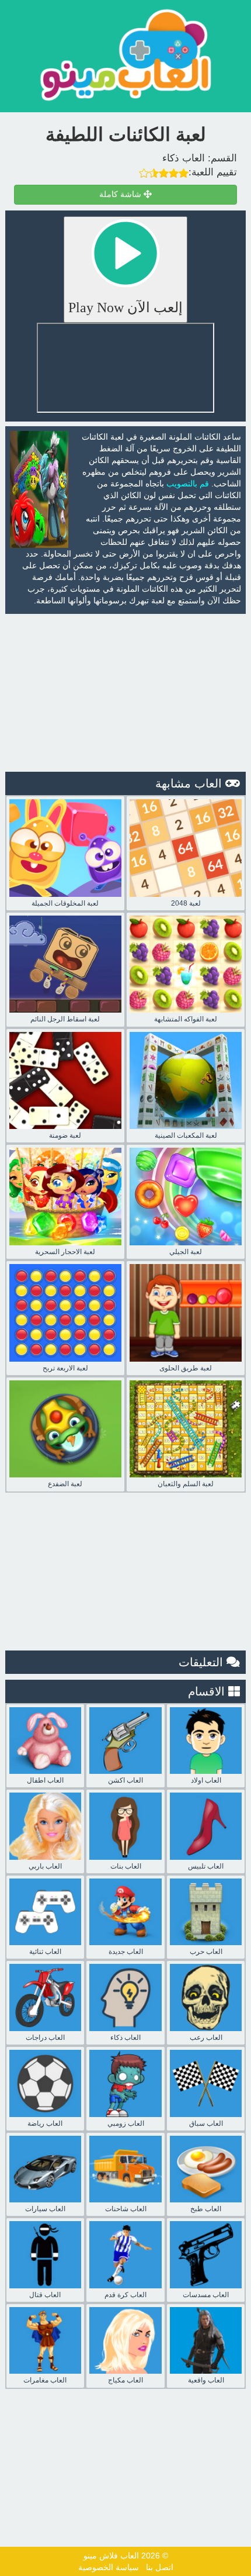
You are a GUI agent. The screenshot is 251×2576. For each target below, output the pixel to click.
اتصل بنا (160, 2567)
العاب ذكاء (184, 158)
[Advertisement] (125, 693)
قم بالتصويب (188, 484)
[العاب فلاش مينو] (125, 55)
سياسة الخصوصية (109, 2567)
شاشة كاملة (121, 194)
